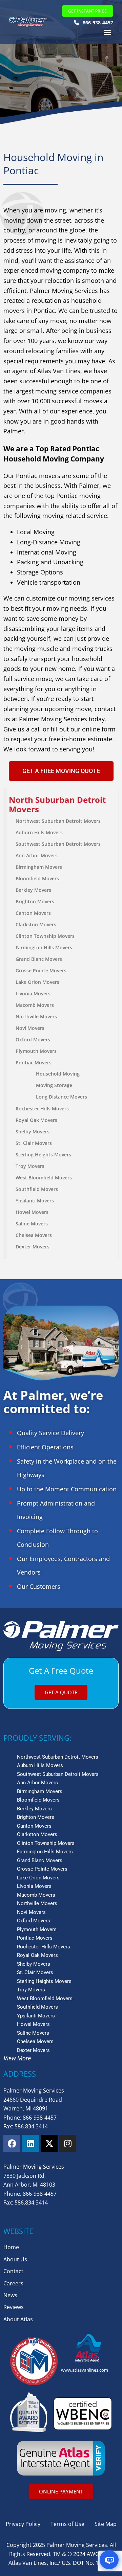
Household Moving (58, 1074)
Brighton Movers (35, 901)
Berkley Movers (33, 890)
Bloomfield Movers (37, 878)
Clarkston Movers (36, 924)
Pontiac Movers (34, 1063)
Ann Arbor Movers (37, 855)
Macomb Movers (35, 1005)
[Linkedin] (30, 2143)
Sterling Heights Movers (43, 1155)
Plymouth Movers (36, 1051)
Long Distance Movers (62, 1097)
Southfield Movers (37, 1189)
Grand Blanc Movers (39, 959)
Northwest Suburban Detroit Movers (58, 821)
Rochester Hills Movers (42, 1109)
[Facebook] (12, 2143)
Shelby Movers (33, 1132)
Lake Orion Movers (37, 982)
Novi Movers (30, 1028)
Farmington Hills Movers (44, 947)
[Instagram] (68, 2143)
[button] (108, 32)
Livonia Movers (33, 993)
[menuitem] (63, 805)
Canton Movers (33, 913)
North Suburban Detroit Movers (57, 805)
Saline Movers (32, 1224)
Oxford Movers (33, 1040)
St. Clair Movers (34, 1143)
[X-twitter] (49, 2143)
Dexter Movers (33, 1247)
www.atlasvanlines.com (85, 2370)
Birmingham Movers (39, 867)
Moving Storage (54, 1085)
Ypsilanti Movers (35, 1201)
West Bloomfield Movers (44, 1178)
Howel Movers (32, 1212)
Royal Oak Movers (36, 1120)
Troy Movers (30, 1166)
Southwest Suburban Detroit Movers (58, 844)
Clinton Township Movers (45, 936)
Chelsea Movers (34, 1235)
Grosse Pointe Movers (41, 970)
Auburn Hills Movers (39, 832)
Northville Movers (36, 1016)
